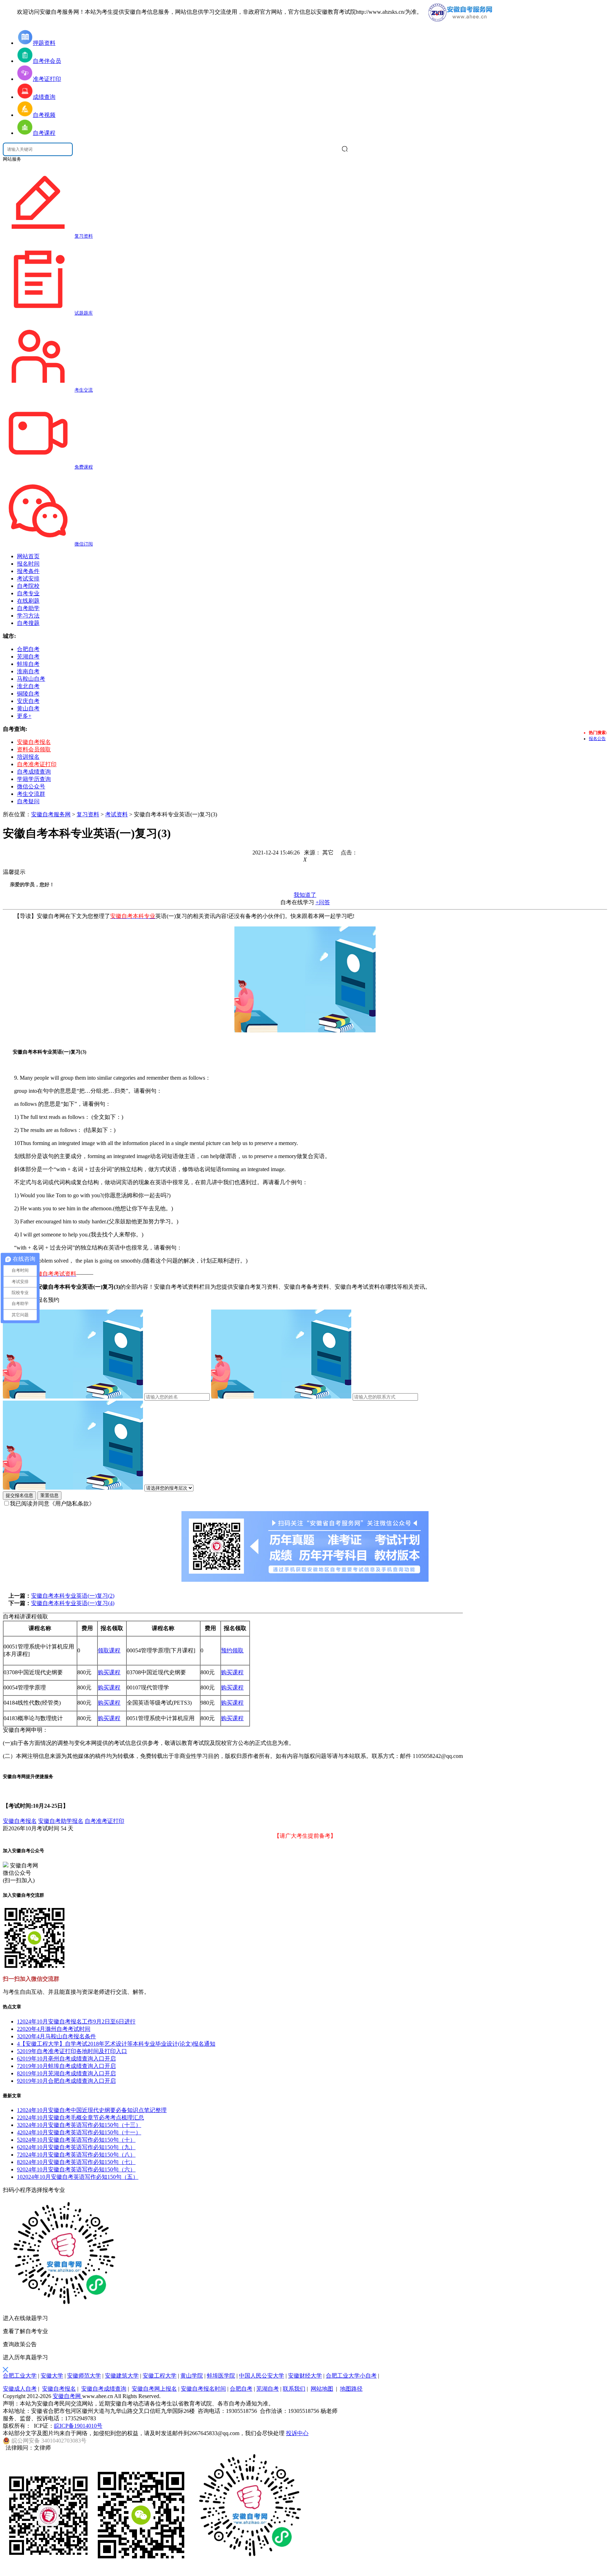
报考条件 (28, 571)
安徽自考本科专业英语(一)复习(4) (73, 1603)
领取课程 (109, 1650)
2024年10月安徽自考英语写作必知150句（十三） (79, 2125)
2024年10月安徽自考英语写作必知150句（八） (76, 2155)
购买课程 (109, 1672)
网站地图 (322, 2389)
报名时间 (28, 564)
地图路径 (351, 2389)
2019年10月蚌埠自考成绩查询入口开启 (66, 2066)
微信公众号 (31, 786)
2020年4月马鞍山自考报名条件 (56, 2036)
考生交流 (84, 390)
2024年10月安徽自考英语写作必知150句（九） (76, 2147)
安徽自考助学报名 (61, 1821)
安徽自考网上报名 (154, 2389)
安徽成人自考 (20, 2389)
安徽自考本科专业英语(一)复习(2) (73, 1596)
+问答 (323, 902)
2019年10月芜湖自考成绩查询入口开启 (66, 2073)
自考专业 (28, 593)
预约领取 (232, 1650)
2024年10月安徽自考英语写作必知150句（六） (76, 2169)
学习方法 (28, 616)
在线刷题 (28, 601)
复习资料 (84, 236)
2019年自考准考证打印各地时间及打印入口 (72, 2051)
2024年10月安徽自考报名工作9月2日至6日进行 (76, 2022)
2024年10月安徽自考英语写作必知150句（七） (76, 2162)
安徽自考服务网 (51, 814)
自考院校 (28, 586)
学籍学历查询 (34, 779)
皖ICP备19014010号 (78, 2426)
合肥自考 (241, 2389)
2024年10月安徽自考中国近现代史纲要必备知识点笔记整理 (92, 2110)
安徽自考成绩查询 (104, 2389)
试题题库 (84, 313)
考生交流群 (31, 794)
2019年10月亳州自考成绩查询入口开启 (66, 2059)
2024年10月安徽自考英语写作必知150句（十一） (79, 2132)
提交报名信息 (19, 1495)
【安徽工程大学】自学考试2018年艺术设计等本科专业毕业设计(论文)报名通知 (116, 2044)
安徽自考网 (67, 2396)
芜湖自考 (268, 2389)
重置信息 (49, 1495)
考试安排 (28, 579)
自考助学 (28, 608)
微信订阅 (84, 544)
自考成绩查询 (34, 772)
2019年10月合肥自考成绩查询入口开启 (66, 2081)
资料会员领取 (34, 749)
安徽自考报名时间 (203, 2389)
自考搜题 (28, 623)
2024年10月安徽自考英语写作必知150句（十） (76, 2140)
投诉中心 (297, 2433)
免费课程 (84, 467)
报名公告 (597, 739)
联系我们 (294, 2389)
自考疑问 (28, 801)
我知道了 (305, 895)
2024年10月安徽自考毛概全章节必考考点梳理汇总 (80, 2118)
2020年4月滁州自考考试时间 (54, 2029)
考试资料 (116, 814)
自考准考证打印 (37, 764)
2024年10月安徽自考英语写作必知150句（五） (78, 2177)
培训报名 (28, 757)
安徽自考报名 (34, 742)
